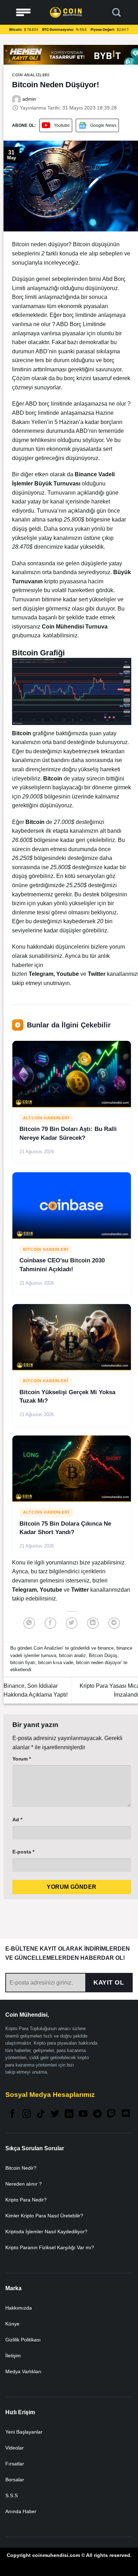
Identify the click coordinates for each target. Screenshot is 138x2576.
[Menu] (23, 13)
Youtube (62, 125)
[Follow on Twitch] (111, 2114)
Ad (17, 1820)
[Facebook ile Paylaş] (50, 1623)
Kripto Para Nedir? (26, 2200)
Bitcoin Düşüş (103, 1655)
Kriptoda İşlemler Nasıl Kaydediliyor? (46, 2232)
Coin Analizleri (31, 75)
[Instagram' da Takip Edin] (27, 2114)
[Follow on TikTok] (41, 2114)
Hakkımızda (19, 2308)
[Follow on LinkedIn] (69, 2114)
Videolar (15, 2448)
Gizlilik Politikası (23, 2340)
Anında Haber (21, 2511)
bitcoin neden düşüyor (99, 1663)
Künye (12, 2324)
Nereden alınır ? (24, 2184)
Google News (103, 125)
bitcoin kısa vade (56, 1663)
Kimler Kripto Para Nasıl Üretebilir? (44, 2216)
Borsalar (15, 2480)
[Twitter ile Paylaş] (72, 1623)
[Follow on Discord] (126, 2114)
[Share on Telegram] (114, 1623)
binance (106, 1648)
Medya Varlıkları (23, 2371)
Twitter (97, 974)
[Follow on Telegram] (97, 2114)
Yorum (22, 1759)
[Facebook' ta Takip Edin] (12, 2114)
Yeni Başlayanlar (24, 2432)
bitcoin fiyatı (23, 1663)
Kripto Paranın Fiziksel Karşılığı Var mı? (50, 2247)
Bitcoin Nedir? (21, 2168)
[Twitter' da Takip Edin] (55, 2114)
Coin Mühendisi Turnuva (75, 627)
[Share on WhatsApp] (29, 1623)
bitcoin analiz (73, 1655)
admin (28, 99)
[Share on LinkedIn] (93, 1623)
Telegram (41, 974)
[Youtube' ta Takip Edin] (83, 2114)
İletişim (13, 2356)
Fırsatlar (15, 2464)
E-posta (23, 1852)
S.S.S (11, 2495)
